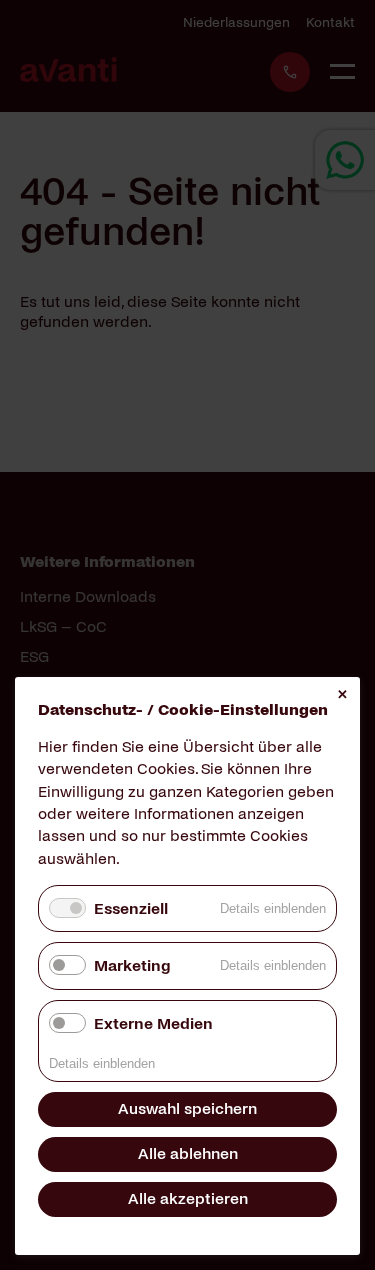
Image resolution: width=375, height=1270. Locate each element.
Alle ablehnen (188, 1153)
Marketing (132, 965)
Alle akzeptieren (188, 1198)
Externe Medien (153, 1023)
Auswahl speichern (187, 1108)
